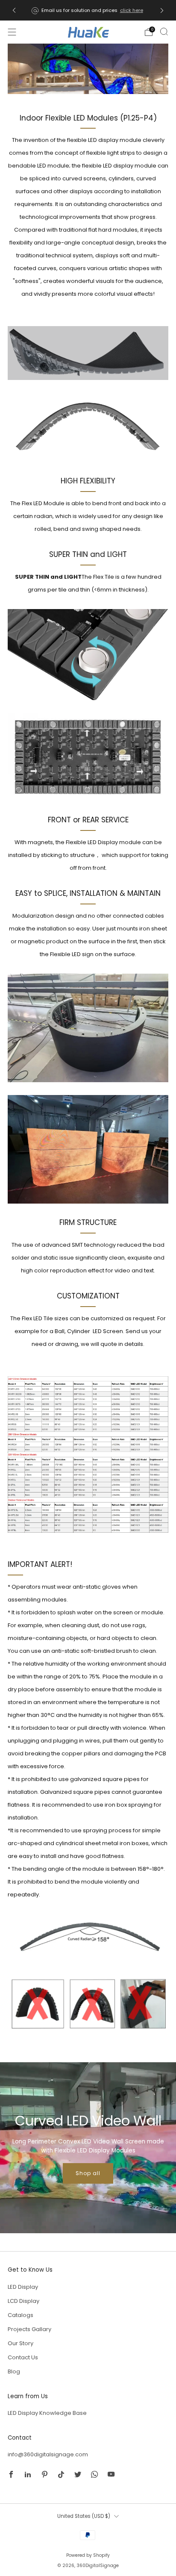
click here (132, 10)
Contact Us (23, 2357)
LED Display (23, 2287)
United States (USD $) (84, 2516)
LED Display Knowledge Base (47, 2413)
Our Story (21, 2343)
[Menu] (12, 32)
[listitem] (88, 10)
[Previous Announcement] (14, 10)
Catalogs (21, 2315)
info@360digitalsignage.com (48, 2454)
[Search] (164, 32)
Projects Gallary (29, 2329)
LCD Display (23, 2301)
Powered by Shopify (88, 2555)
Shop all (88, 2173)
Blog (14, 2371)
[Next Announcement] (162, 10)
